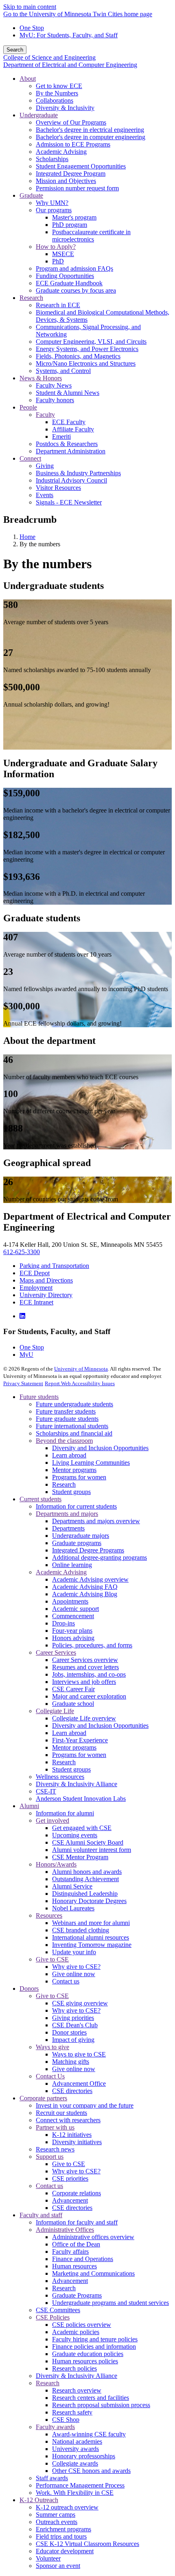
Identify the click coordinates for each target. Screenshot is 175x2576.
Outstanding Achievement (85, 1879)
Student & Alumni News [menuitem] (68, 393)
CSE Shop (66, 2420)
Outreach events (57, 2522)
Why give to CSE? (76, 1967)
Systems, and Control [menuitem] (63, 371)
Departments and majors (67, 1514)
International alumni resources (91, 1937)
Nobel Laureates (73, 1908)
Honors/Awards (56, 1864)
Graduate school (73, 1704)
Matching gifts (71, 2062)
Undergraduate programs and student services (110, 2303)
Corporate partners (43, 2098)
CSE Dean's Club (75, 2025)
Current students (40, 1499)
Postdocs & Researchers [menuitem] (67, 444)
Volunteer (48, 2558)
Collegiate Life (55, 1711)
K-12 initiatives (72, 2135)
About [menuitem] (28, 79)
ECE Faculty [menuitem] (69, 422)
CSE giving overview (80, 2003)
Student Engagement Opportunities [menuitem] (81, 166)
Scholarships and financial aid (74, 1433)
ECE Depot (35, 1273)
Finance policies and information (94, 2346)
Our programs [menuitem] (54, 210)
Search (15, 50)
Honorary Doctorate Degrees (89, 1901)
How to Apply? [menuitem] (56, 247)
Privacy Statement (23, 1383)
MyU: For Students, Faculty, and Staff (69, 35)
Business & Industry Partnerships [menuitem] (78, 473)
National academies (77, 2441)
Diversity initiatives (77, 2142)
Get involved (52, 1820)
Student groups (71, 1492)
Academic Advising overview (90, 1579)
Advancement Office (79, 2083)
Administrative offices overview (93, 2237)
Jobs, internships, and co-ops (89, 1674)
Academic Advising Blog (85, 1594)
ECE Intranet (36, 1302)
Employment (36, 1288)
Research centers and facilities (91, 2398)
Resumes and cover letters (85, 1667)
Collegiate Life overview (84, 1718)
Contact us (66, 1981)
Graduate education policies (88, 2354)
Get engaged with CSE (82, 1828)
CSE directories (72, 2091)
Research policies (74, 2368)
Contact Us (50, 2076)
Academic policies (76, 2332)
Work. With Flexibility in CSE (75, 2493)
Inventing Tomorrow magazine (92, 1945)
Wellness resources (60, 1777)
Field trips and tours (61, 2536)
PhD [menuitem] (58, 261)
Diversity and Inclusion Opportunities (100, 1448)
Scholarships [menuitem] (52, 159)
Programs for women (79, 1477)
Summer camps (56, 2515)
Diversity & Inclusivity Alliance (77, 1784)
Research (64, 1484)
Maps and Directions (46, 1280)
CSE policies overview (82, 2325)
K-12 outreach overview (67, 2507)
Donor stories (69, 2032)
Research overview (77, 2390)
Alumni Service (72, 1886)
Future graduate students (67, 1419)
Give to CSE (52, 1959)
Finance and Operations (83, 2259)
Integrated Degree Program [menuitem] (71, 174)
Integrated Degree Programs (88, 1550)
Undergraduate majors (81, 1536)
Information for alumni (65, 1813)
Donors (29, 1989)
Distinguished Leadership (85, 1894)
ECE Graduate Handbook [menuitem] (69, 283)
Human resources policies (85, 2361)
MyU (26, 1355)
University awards (75, 2449)
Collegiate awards (75, 2463)
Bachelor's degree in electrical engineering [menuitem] (90, 130)
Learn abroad (69, 1455)
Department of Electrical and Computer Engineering (70, 65)
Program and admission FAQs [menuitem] (74, 268)
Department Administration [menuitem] (71, 451)
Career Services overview (85, 1660)
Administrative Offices (65, 2230)
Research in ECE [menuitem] (58, 305)
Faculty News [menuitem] (54, 385)
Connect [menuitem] (30, 458)
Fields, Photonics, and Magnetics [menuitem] (78, 356)
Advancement (70, 2200)
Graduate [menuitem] (31, 195)
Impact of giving (73, 2040)
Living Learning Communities (91, 1463)
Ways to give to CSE (79, 2054)
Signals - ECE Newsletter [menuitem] (69, 502)
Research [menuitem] (31, 298)
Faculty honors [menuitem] (55, 400)
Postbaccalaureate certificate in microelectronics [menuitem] (91, 236)
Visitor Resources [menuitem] (58, 488)
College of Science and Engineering (49, 57)
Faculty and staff (41, 2215)
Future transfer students (66, 1411)
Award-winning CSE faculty (89, 2434)
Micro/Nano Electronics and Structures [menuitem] (86, 363)
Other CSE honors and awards (91, 2471)
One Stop (32, 28)
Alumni (29, 1806)
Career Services (56, 1652)
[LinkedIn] (22, 1316)
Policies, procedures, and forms (92, 1645)
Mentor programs (74, 1470)
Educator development (65, 2551)
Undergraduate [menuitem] (39, 115)
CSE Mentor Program (80, 1857)
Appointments (70, 1601)
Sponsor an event (58, 2566)
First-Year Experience (80, 1740)
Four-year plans (72, 1631)
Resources (49, 1915)
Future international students (72, 1426)
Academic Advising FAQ (85, 1587)
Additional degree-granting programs (100, 1557)
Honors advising (73, 1638)
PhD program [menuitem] (70, 225)
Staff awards (52, 2478)
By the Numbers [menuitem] (57, 93)
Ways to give (52, 2047)
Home (27, 537)
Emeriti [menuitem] (61, 437)
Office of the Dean (76, 2244)
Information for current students (76, 1506)
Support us (50, 2157)
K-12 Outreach (39, 2500)
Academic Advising (61, 1572)
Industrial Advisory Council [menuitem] (71, 480)
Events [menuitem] (45, 495)
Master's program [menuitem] (74, 217)
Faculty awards (55, 2427)
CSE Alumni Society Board (88, 1842)
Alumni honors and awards (87, 1872)
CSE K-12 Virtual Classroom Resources (87, 2544)
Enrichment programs (63, 2529)
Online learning (72, 1565)
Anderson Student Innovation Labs (81, 1799)
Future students (39, 1397)
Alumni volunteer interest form (92, 1850)
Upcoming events (75, 1835)
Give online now (74, 1974)
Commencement (73, 1616)
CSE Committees (58, 2310)
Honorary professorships (84, 2456)
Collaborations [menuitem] (55, 100)
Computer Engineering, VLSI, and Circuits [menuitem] (91, 342)
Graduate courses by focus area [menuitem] (76, 290)
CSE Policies (53, 2317)
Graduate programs (77, 1543)
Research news (55, 2149)
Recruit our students (61, 2113)
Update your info (74, 1952)
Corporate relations (77, 2193)
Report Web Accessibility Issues (80, 1383)
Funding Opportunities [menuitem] (65, 276)
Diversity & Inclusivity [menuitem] (65, 108)
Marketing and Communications (93, 2273)
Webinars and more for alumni (91, 1923)
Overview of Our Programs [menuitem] (71, 122)
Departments (68, 1528)
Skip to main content (30, 7)
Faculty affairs (70, 2252)
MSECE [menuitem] (63, 254)
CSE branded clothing (81, 1930)
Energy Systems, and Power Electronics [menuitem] (87, 349)
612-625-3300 (22, 1252)
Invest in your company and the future (85, 2105)
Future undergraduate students (74, 1404)
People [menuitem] (28, 407)
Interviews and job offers (84, 1682)
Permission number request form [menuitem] (77, 188)
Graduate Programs (77, 2295)
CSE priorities (70, 2178)
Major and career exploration (89, 1696)
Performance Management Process (80, 2485)
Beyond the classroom (64, 1441)
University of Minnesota (81, 1369)
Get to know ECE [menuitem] (59, 86)
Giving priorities (73, 2018)
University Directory (46, 1295)
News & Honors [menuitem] (41, 378)
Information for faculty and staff (77, 2222)
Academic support (75, 1609)
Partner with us (55, 2127)
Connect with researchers (68, 2120)
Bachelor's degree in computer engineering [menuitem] (91, 137)
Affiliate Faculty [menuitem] (73, 429)
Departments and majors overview (96, 1521)
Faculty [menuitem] (45, 415)
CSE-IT (46, 1791)
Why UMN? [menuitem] (52, 203)
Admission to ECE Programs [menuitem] (73, 144)
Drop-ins (63, 1623)
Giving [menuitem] (45, 466)
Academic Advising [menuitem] (61, 152)
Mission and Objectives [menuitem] (66, 181)
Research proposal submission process (101, 2405)
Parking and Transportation (54, 1266)
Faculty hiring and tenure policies (95, 2339)
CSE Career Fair (73, 1689)
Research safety (72, 2412)
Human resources (74, 2266)
